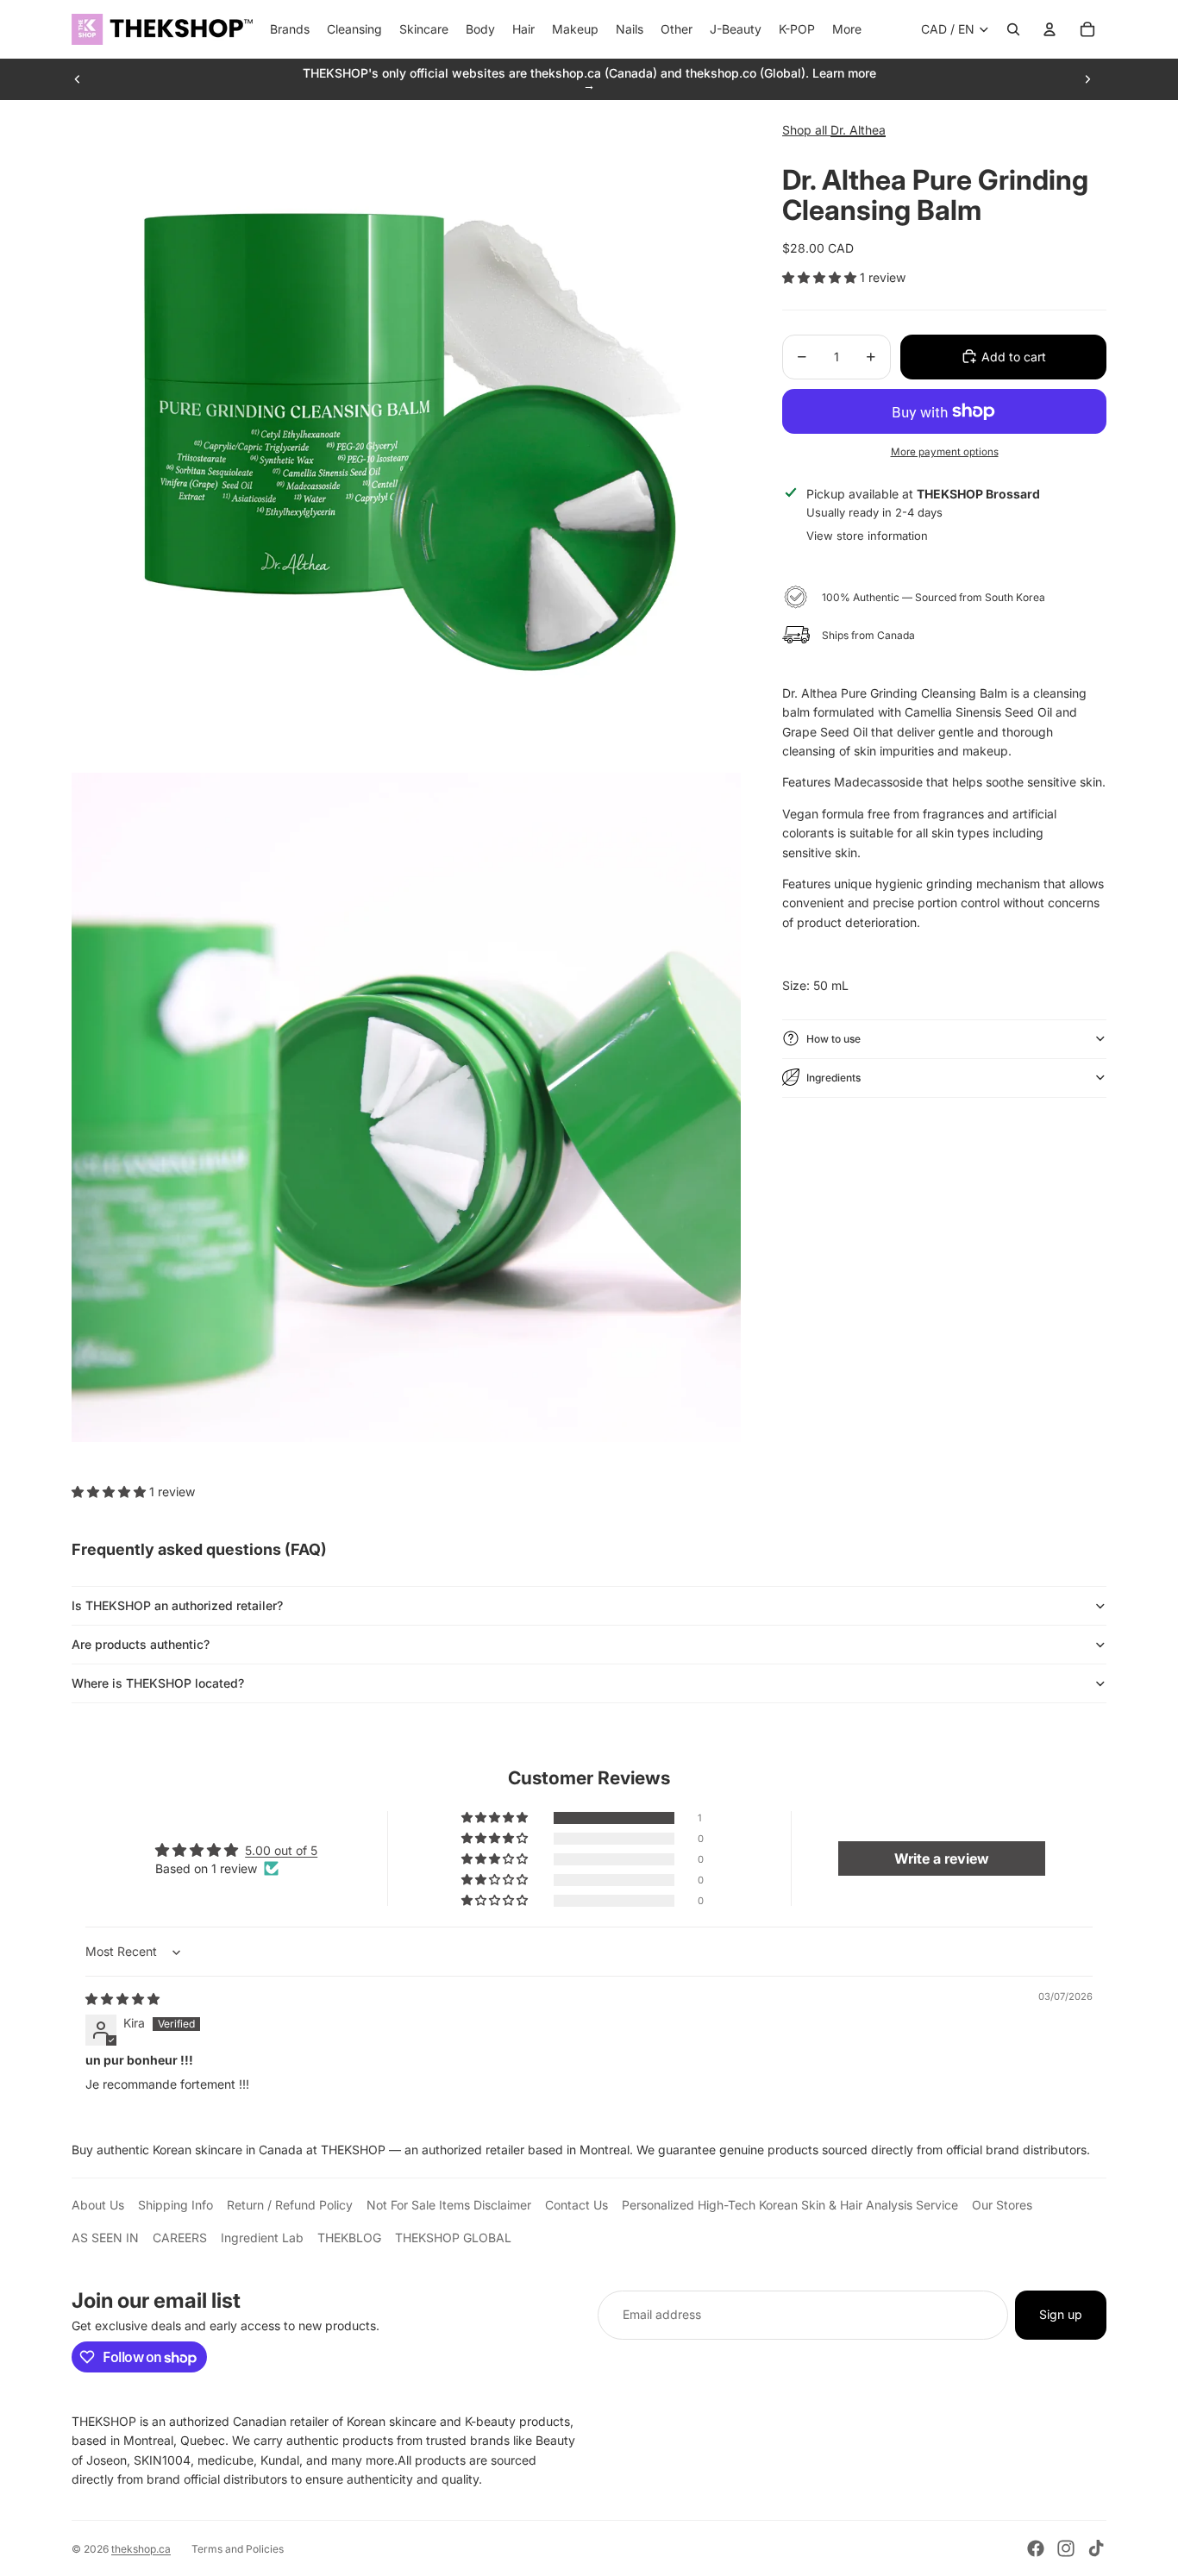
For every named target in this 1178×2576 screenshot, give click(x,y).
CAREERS (180, 2238)
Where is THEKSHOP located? (158, 1683)
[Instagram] (1066, 2548)
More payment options (945, 451)
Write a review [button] (942, 1858)
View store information (867, 535)
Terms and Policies (238, 2549)
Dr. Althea (858, 130)
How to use (833, 1038)
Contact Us (576, 2205)
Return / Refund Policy (290, 2205)
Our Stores (1002, 2205)
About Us (98, 2205)
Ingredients (833, 1077)
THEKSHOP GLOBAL (453, 2238)
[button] (821, 276)
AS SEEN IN (105, 2238)
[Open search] (1013, 29)
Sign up (1061, 2314)
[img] (122, 1999)
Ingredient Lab (262, 2238)
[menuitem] (847, 29)
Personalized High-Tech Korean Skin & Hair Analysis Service (790, 2205)
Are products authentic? (141, 1644)
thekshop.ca (141, 2549)
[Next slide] (1087, 79)
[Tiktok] (1096, 2548)
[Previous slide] (78, 79)
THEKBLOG (349, 2238)
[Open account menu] (1050, 29)
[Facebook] (1036, 2548)
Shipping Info (175, 2205)
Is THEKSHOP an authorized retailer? (177, 1605)
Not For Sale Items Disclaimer (449, 2205)
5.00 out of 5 (281, 1850)
